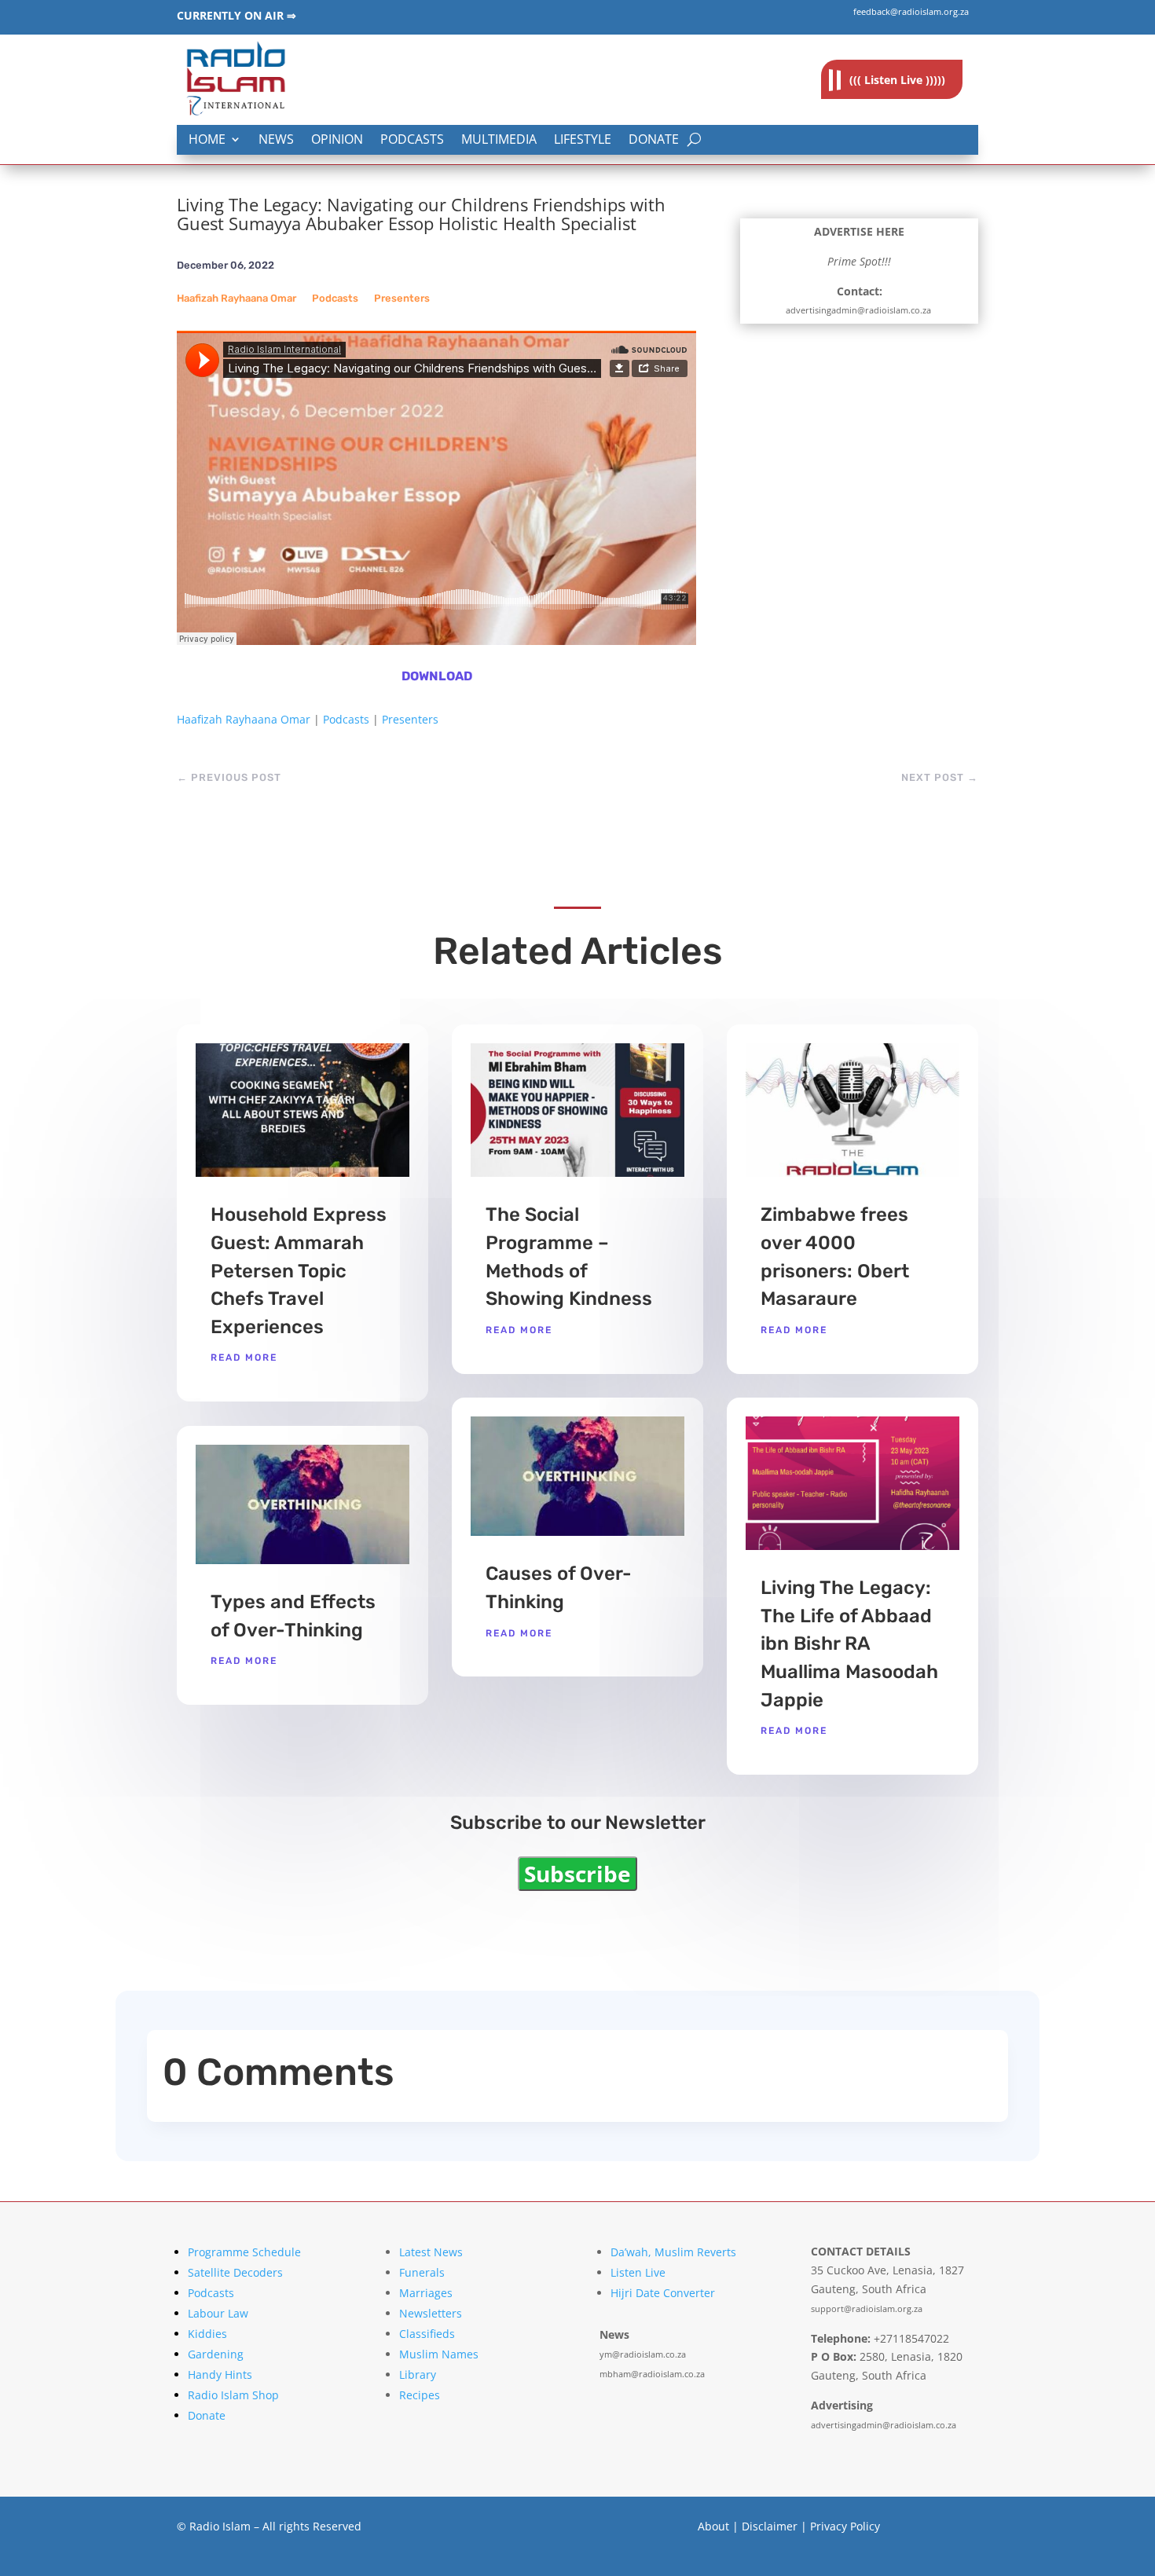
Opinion (337, 140)
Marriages (426, 2293)
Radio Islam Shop (233, 2395)
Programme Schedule (244, 2252)
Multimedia (499, 140)
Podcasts (412, 140)
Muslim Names (439, 2354)
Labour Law (218, 2313)
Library (418, 2374)
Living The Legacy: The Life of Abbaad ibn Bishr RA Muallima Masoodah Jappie (849, 1643)
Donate (654, 140)
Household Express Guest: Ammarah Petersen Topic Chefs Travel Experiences (299, 1270)
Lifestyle (583, 140)
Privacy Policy (845, 2526)
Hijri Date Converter (663, 2293)
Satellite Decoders (235, 2272)
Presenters (402, 298)
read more (244, 1358)
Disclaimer (770, 2526)
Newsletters (431, 2313)
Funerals (422, 2272)
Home (207, 140)
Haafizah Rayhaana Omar (236, 298)
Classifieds (427, 2334)
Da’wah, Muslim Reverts (673, 2252)
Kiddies (207, 2334)
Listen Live (638, 2272)
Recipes (420, 2395)
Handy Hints (220, 2374)
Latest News (431, 2252)
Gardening (216, 2354)
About (713, 2526)
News (276, 140)
